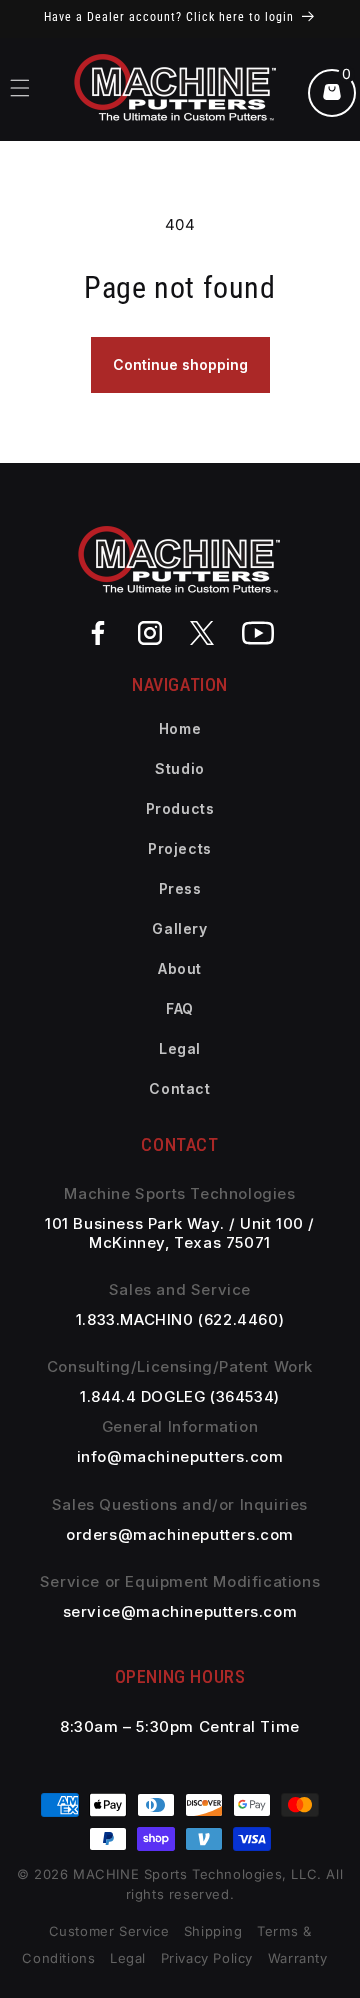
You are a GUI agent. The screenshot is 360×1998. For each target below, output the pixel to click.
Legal (180, 1048)
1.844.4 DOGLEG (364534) (180, 1397)
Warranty (298, 1958)
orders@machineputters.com (180, 1535)
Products (180, 808)
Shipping (213, 1931)
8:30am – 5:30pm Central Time (180, 1727)
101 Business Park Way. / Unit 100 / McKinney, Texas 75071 (180, 1233)
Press (180, 888)
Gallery (179, 928)
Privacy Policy (207, 1958)
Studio (180, 768)
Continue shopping (180, 364)
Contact (179, 1088)
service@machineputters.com (180, 1612)
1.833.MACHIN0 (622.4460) (180, 1320)
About (180, 968)
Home (180, 728)
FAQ (180, 1008)
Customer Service (109, 1931)
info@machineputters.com (180, 1457)
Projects (180, 848)
